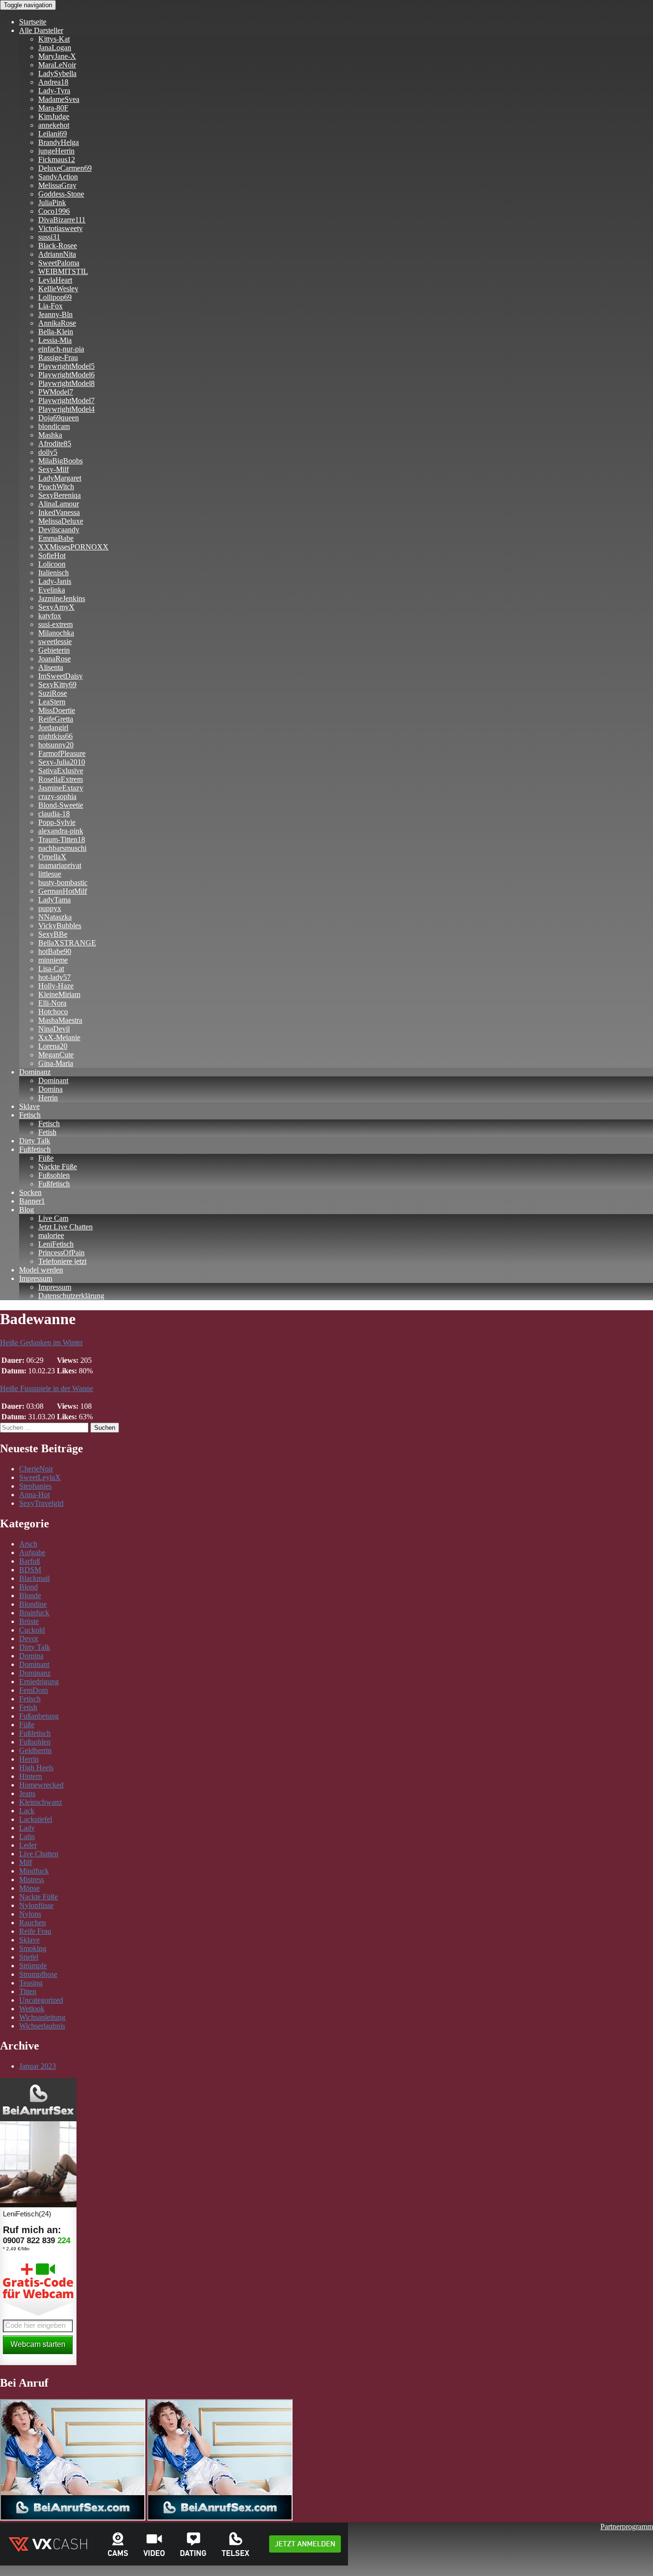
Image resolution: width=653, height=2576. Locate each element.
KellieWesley (58, 289)
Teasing (31, 1983)
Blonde (30, 1595)
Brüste (29, 1621)
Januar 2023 (38, 2066)
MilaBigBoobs (60, 461)
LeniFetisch (56, 1244)
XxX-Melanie (59, 1037)
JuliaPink (52, 203)
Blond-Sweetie (61, 805)
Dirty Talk (35, 1141)
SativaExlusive (61, 771)
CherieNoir (36, 1469)
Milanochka (56, 633)
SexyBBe (53, 934)
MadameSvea (59, 99)
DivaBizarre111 (62, 220)
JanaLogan (55, 48)
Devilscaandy (59, 530)
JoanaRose (54, 659)
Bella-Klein (56, 332)
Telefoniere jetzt (62, 1261)
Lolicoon (52, 564)
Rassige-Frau (58, 357)
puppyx (50, 908)
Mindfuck (34, 1871)
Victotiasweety (60, 228)
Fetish (47, 1132)
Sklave (29, 1106)
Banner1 (32, 1201)
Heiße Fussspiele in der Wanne (47, 1388)
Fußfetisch (35, 1149)
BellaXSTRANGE (67, 943)
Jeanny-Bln (55, 314)
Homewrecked (41, 1785)
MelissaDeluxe (61, 521)
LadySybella (57, 73)
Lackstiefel (36, 1819)
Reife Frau (35, 1931)
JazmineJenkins (62, 598)
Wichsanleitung (42, 2017)
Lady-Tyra (54, 91)
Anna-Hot (34, 1495)
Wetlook (32, 2009)
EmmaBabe (56, 538)
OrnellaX (52, 857)
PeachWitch (56, 487)
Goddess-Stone (61, 194)
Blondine (33, 1604)
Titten (28, 1991)
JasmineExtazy (61, 788)
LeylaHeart (55, 280)
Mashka (50, 435)
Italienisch (54, 573)
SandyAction (58, 177)
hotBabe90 (55, 951)
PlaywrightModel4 (66, 409)
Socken (30, 1192)
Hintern (31, 1776)
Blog (27, 1210)
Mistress (32, 1880)
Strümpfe (33, 1966)
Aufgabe (32, 1552)
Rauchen (33, 1923)
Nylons (30, 1914)
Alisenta (51, 667)
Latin (27, 1836)
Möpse (29, 1888)
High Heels (36, 1768)
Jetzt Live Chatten (65, 1227)
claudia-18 (54, 814)
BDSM (30, 1570)
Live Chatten (39, 1854)
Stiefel (29, 1957)
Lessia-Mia (55, 340)
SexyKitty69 (57, 685)
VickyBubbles (60, 926)
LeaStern (52, 702)
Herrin (48, 1098)
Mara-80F (53, 108)
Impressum (36, 1278)
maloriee (51, 1235)
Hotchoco (53, 1012)
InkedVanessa (59, 512)
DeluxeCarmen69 (65, 168)
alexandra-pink (61, 831)
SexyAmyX (56, 607)
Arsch (28, 1544)
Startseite (33, 22)
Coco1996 (54, 211)
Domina (50, 1089)
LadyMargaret (60, 478)
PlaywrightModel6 (66, 375)
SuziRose (53, 693)
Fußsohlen (54, 1175)
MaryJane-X (57, 56)
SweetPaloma (59, 263)
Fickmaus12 (57, 159)
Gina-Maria (56, 1063)
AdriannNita (57, 254)
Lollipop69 (55, 297)
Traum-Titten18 (62, 839)
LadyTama (54, 900)
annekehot (54, 125)
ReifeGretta (56, 719)
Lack (27, 1811)
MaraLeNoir (57, 65)
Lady (27, 1828)
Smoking (33, 1948)
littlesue (50, 874)
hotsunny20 (56, 745)
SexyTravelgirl (41, 1503)
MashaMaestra (60, 1020)
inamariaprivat (60, 865)
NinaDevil (54, 1029)
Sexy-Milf (54, 469)
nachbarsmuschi (62, 848)
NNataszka (55, 917)
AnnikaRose (57, 323)
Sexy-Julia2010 (62, 762)
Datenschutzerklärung (71, 1296)
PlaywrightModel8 (66, 383)
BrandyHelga (59, 142)
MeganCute (56, 1055)
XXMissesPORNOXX (73, 547)
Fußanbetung (39, 1716)
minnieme (53, 960)
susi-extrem (55, 624)
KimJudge (54, 116)
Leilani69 (53, 134)
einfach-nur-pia (61, 349)
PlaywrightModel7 (66, 400)
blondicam (54, 426)
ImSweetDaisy (60, 676)
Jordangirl (53, 728)
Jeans (27, 1793)
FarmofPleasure (62, 753)
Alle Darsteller (41, 30)
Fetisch (30, 1115)
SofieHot (52, 555)
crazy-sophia (57, 796)
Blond (28, 1587)
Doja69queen (59, 418)
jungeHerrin (56, 151)
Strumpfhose (38, 1974)
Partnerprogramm (627, 2527)
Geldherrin (35, 1750)
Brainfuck (34, 1613)
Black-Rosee (58, 246)
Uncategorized (41, 2000)
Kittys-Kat (54, 39)
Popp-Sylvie (57, 822)
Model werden (41, 1270)
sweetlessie (55, 641)
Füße (46, 1158)
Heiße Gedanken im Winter (41, 1343)
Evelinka (52, 590)
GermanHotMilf (63, 891)
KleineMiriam (59, 994)
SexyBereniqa (60, 495)
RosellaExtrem (60, 779)
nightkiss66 (55, 736)
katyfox (50, 616)
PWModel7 (56, 392)
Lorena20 (53, 1046)
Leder (28, 1845)
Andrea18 (53, 82)
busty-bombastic (63, 882)
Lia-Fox (50, 306)
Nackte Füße (58, 1167)
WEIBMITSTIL (63, 271)
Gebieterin (54, 650)
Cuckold (32, 1630)
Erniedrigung (39, 1682)
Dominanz (35, 1072)
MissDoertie (57, 710)
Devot (28, 1639)
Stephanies (35, 1486)
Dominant (53, 1080)
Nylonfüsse (36, 1905)
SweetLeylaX (40, 1477)
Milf (26, 1862)
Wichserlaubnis (42, 2026)
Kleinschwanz (41, 1802)
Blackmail (34, 1578)
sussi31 (49, 237)
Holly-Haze (56, 986)
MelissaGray (57, 185)
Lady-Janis (55, 581)
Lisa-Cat (51, 969)
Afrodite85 (55, 444)
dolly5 (48, 452)
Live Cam (53, 1218)
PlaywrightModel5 (66, 366)
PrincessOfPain (61, 1253)
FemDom (33, 1690)
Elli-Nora (52, 1003)
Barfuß (30, 1561)
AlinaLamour (59, 504)
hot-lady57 (54, 977)
